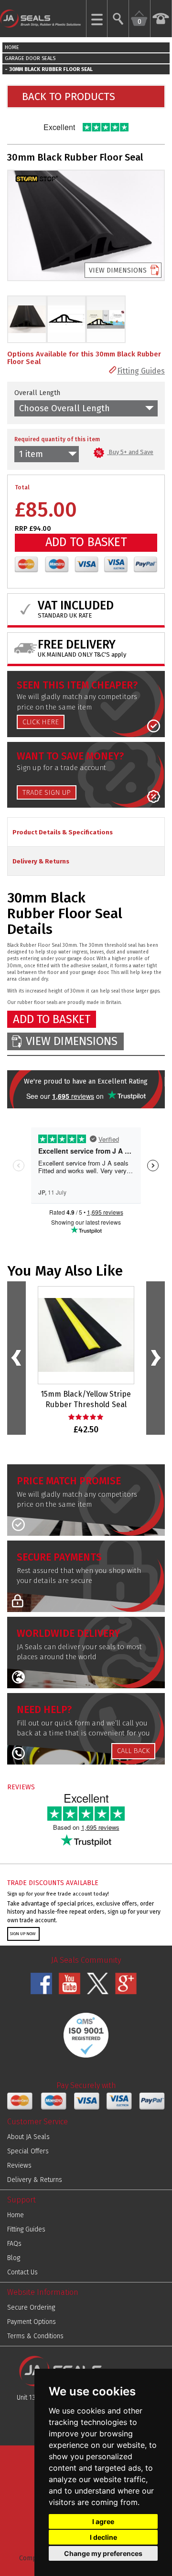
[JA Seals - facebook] (41, 1983)
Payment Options (32, 2322)
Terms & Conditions (35, 2336)
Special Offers (28, 2151)
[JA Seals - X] (98, 1983)
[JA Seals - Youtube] (70, 1983)
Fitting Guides (141, 371)
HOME (12, 47)
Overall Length (37, 393)
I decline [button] (103, 2537)
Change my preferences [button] (103, 2553)
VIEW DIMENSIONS (118, 270)
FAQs (14, 2244)
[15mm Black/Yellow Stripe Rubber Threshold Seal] (86, 1335)
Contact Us (22, 2272)
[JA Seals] (41, 18)
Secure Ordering (31, 2307)
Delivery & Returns (35, 2180)
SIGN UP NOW (23, 1934)
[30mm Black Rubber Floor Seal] (86, 225)
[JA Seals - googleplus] (126, 1983)
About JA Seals (28, 2137)
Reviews (19, 2165)
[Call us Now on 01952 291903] (161, 19)
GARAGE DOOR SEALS (30, 58)
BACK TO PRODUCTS (69, 96)
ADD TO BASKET (86, 542)
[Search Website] (118, 19)
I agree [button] (103, 2521)
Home (16, 2215)
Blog (14, 2258)
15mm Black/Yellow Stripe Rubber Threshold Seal (86, 1400)
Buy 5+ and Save (130, 452)
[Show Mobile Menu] (97, 19)
